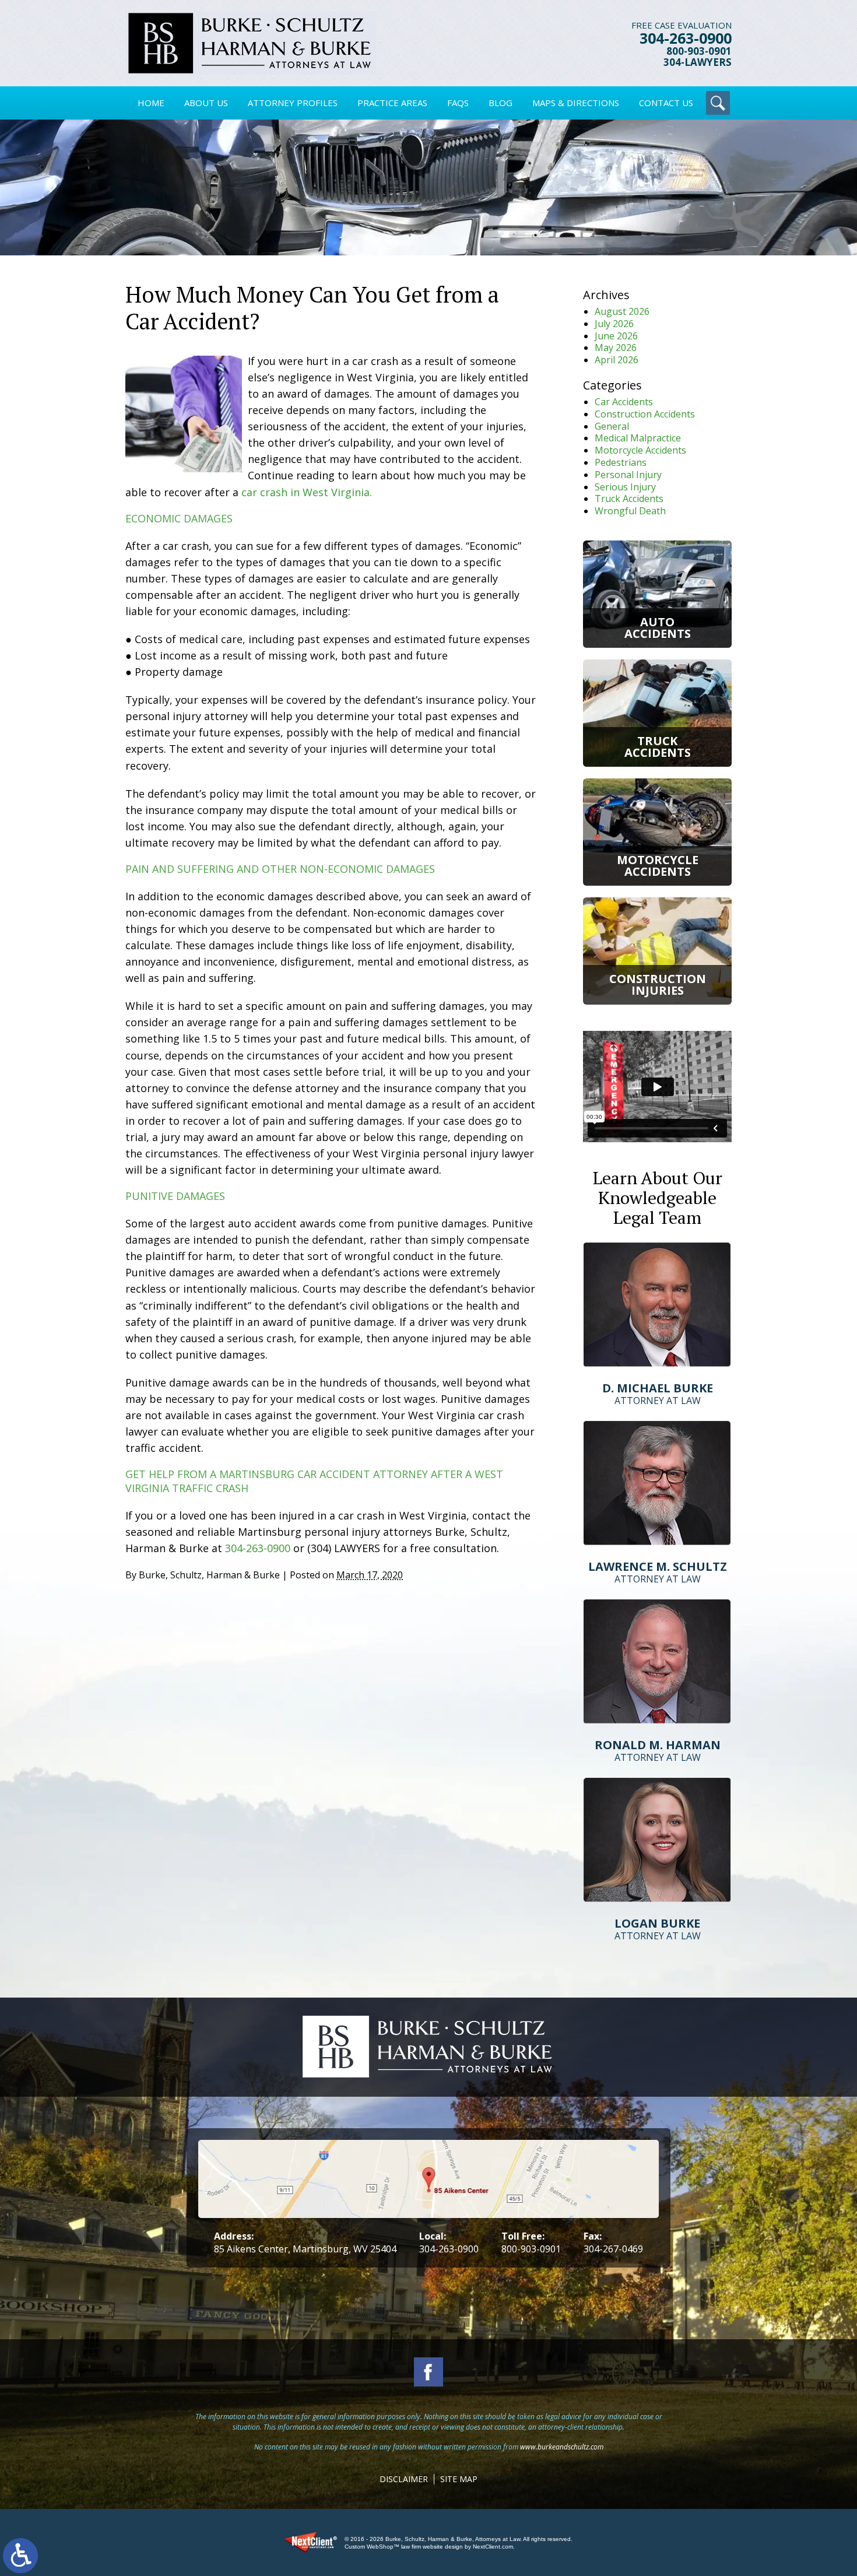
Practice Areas (392, 103)
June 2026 (616, 336)
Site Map (459, 2479)
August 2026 (622, 311)
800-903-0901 (699, 52)
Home (151, 103)
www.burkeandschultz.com (562, 2447)
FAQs (458, 103)
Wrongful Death (630, 511)
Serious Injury (625, 487)
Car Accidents (624, 402)
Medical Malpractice (638, 438)
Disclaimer (404, 2479)
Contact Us (666, 103)
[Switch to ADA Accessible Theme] (20, 2556)
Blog (500, 103)
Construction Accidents (645, 414)
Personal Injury (628, 475)
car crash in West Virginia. (307, 492)
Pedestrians (621, 462)
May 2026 (616, 348)
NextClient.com (493, 2547)
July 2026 (614, 324)
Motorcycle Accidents (640, 450)
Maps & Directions (576, 103)
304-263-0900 (686, 38)
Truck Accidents (629, 499)
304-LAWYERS (698, 63)
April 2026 (617, 360)
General (612, 426)
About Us (206, 103)
